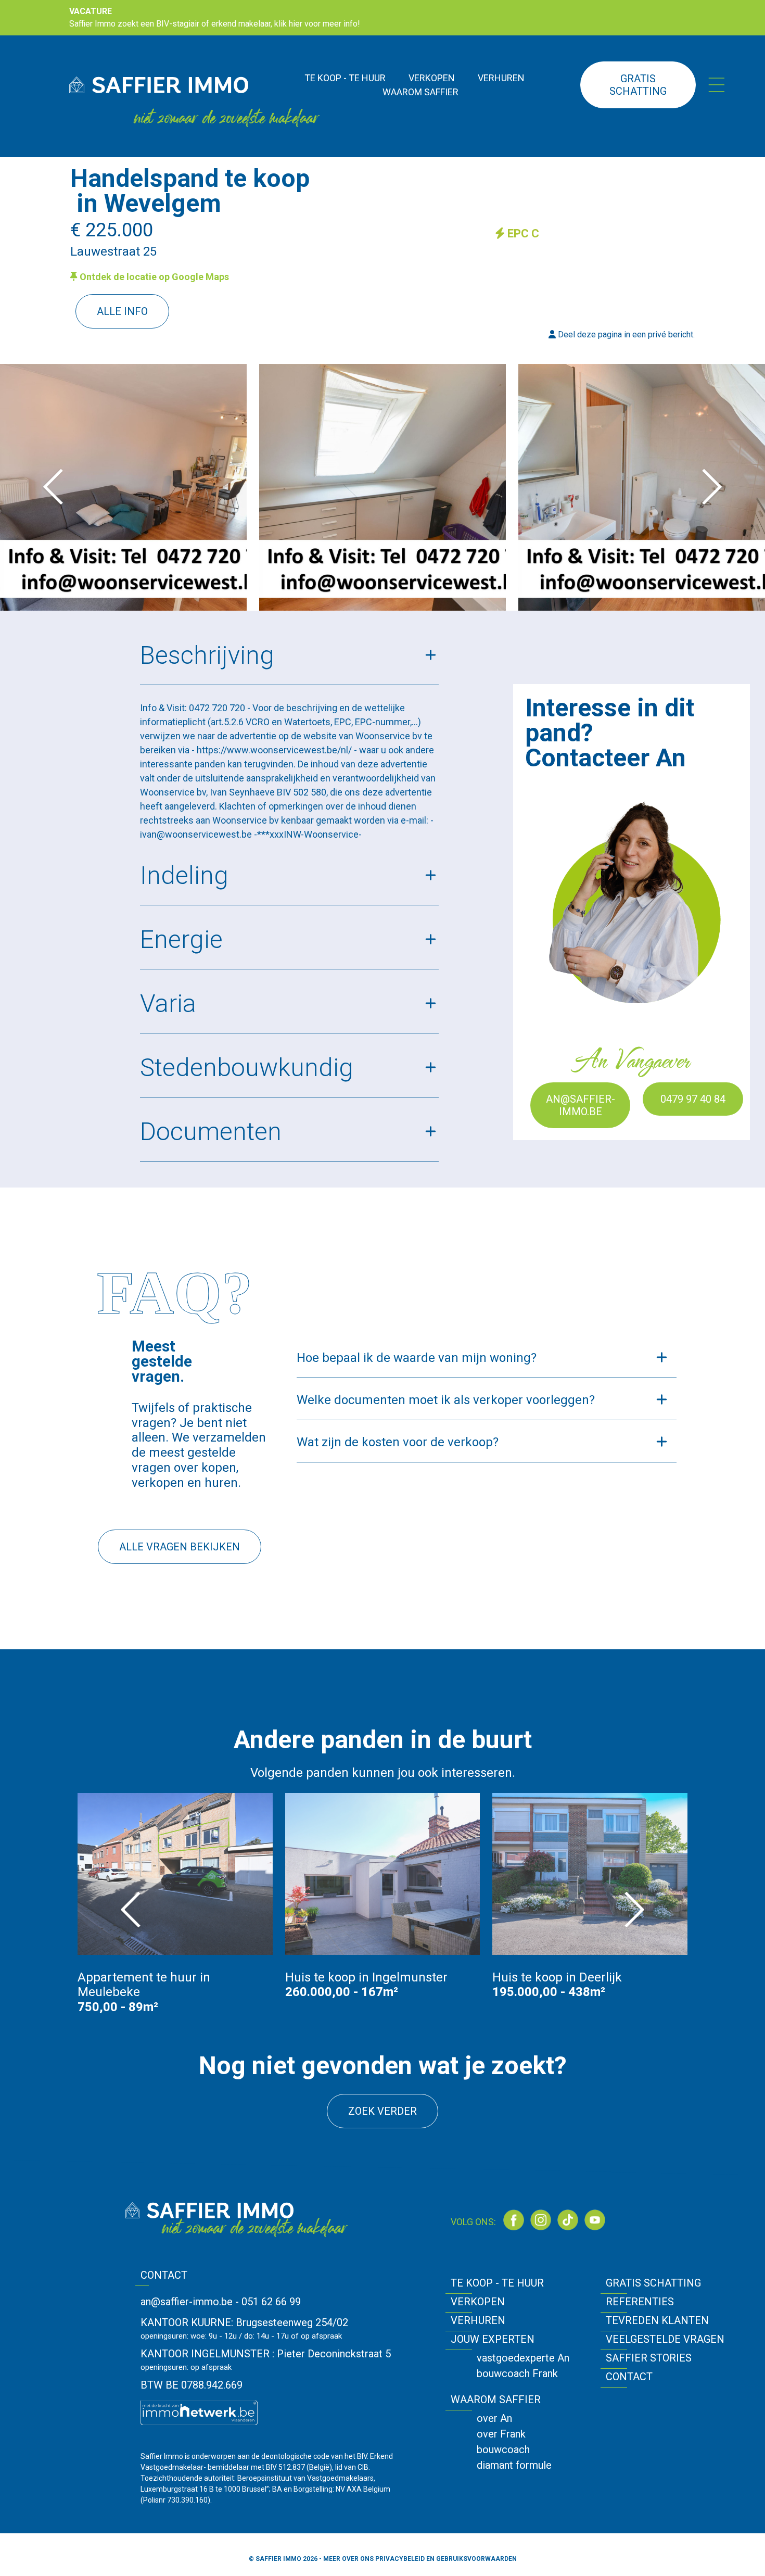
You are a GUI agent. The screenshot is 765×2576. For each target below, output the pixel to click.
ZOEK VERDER (382, 2111)
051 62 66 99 (271, 2302)
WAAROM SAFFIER (420, 92)
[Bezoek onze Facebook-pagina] (514, 2220)
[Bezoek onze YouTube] (595, 2220)
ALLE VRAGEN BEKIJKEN (180, 1547)
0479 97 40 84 (693, 1099)
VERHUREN (501, 78)
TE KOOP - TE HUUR (345, 78)
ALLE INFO (122, 311)
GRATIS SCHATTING (638, 85)
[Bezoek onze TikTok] (568, 2220)
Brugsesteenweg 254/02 (292, 2322)
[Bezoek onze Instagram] (541, 2220)
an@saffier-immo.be (581, 1105)
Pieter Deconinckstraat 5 (334, 2354)
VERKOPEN (432, 78)
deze (586, 334)
